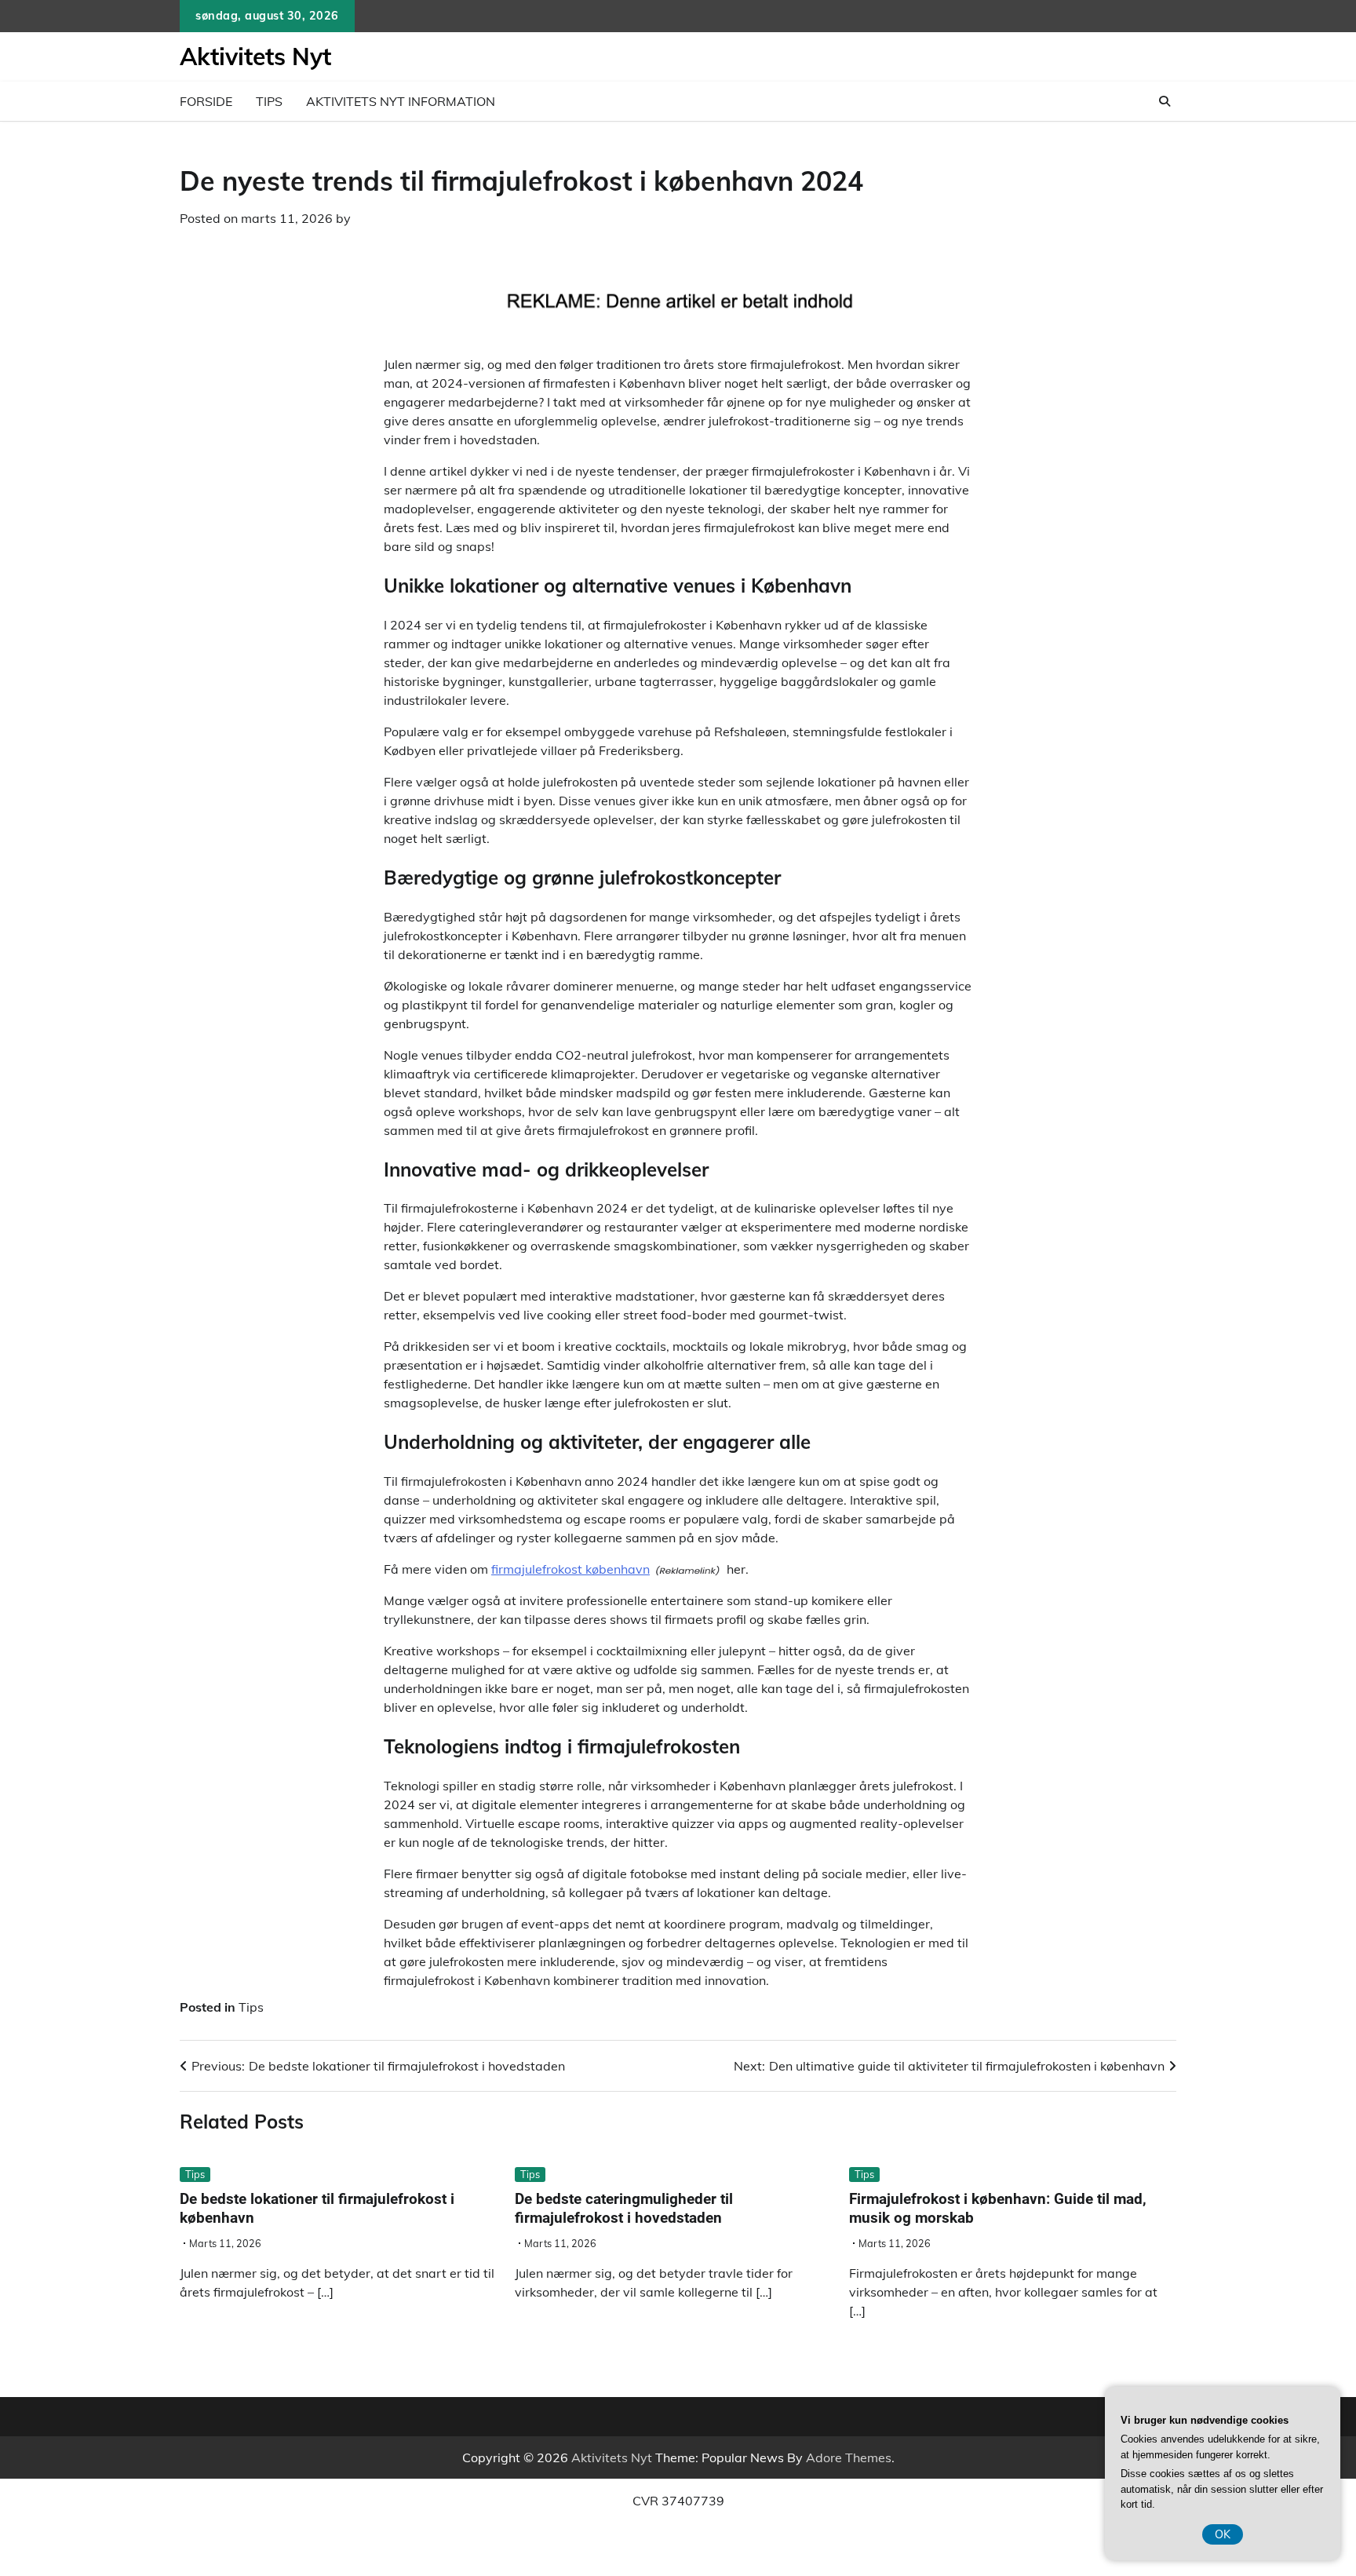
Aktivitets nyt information (401, 101)
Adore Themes (849, 2457)
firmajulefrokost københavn (570, 1569)
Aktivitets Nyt (255, 57)
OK (1223, 2534)
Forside (206, 101)
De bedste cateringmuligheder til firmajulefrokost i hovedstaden (624, 2209)
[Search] (1165, 101)
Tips (269, 101)
